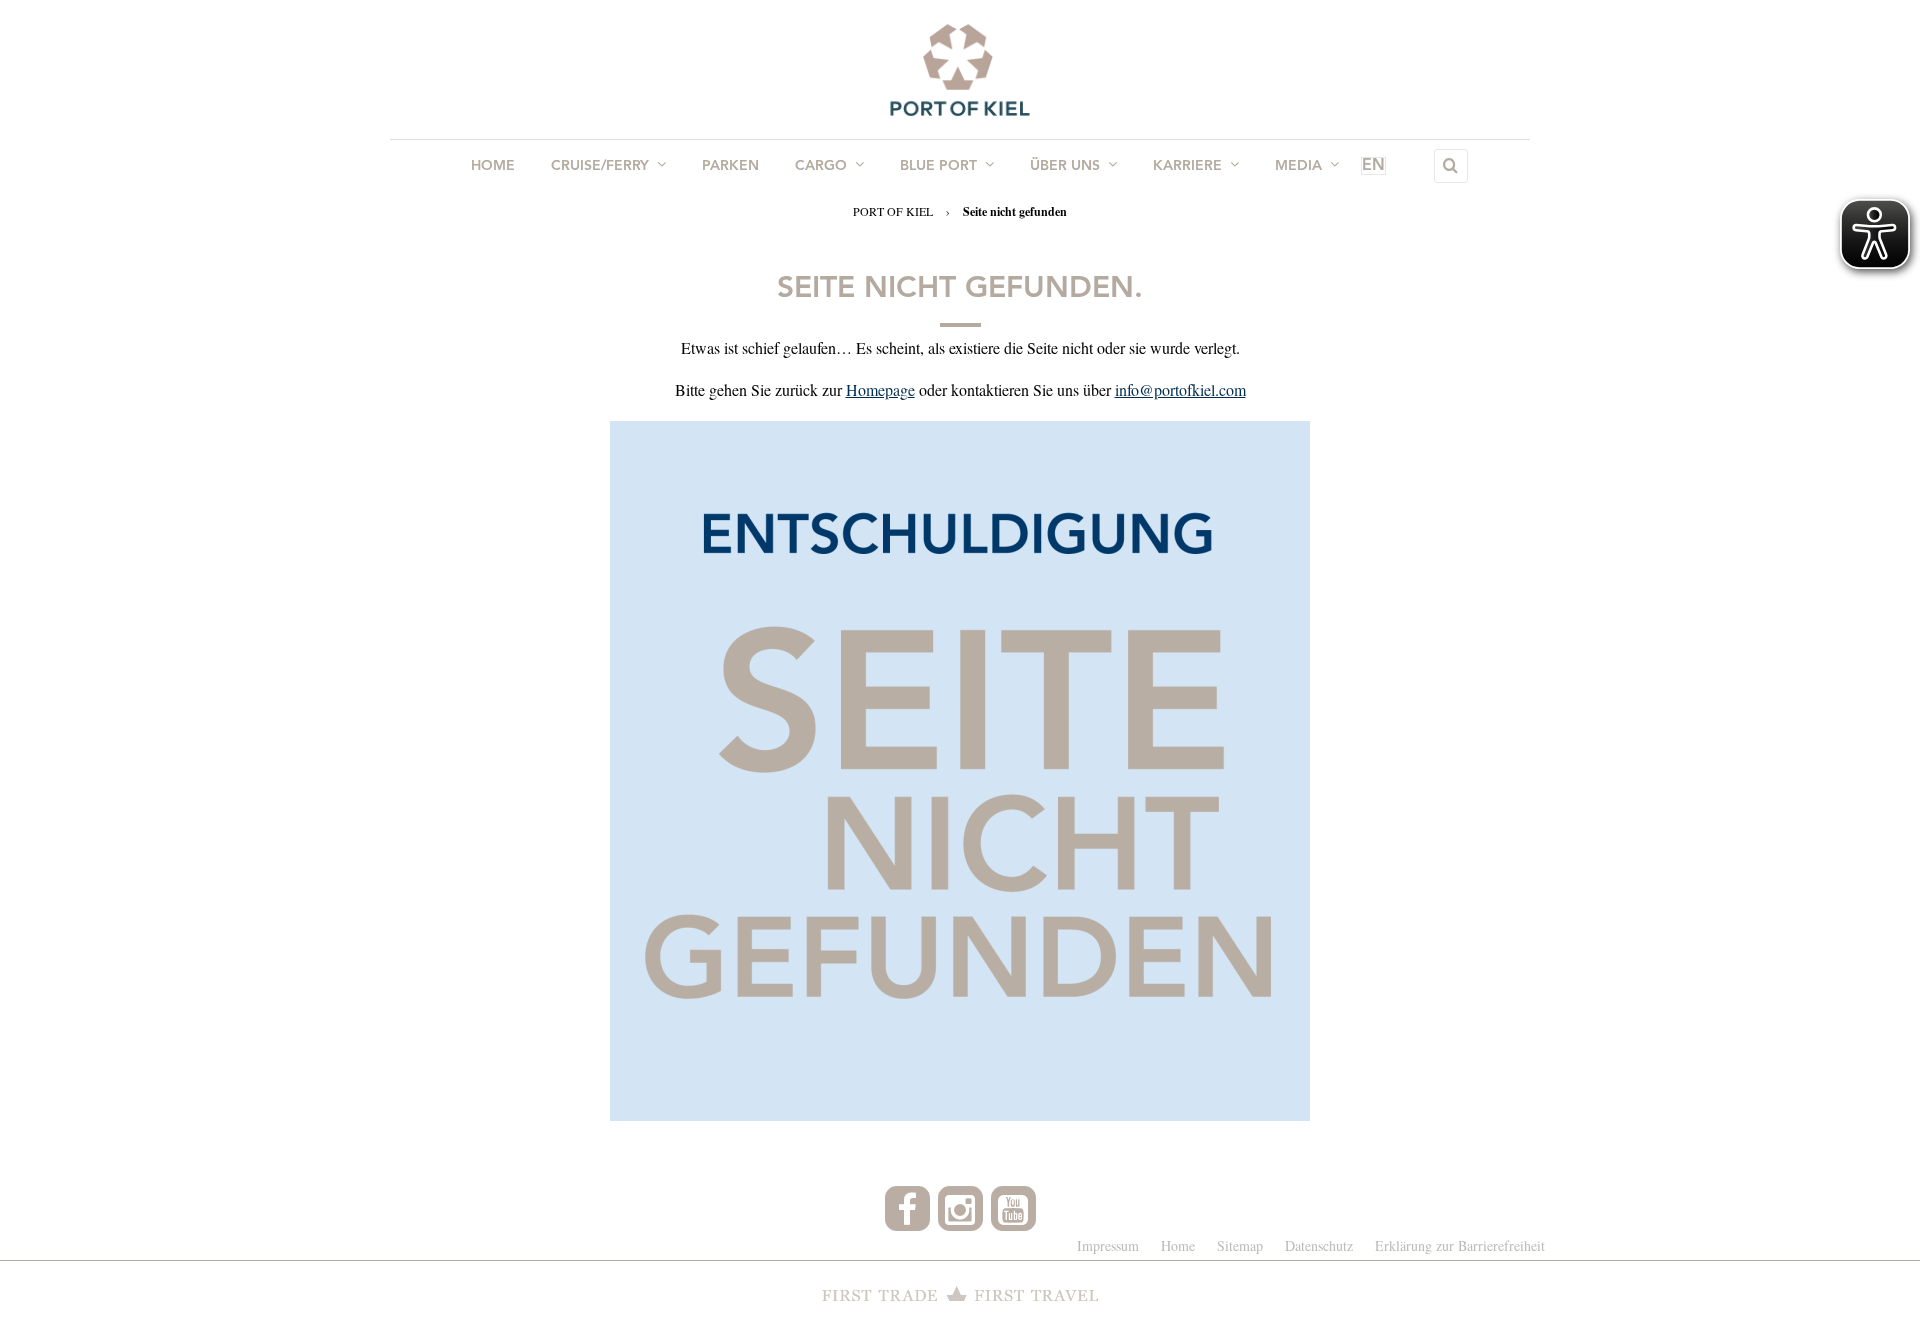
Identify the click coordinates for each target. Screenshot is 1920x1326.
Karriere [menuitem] (1187, 166)
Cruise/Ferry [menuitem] (600, 166)
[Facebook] (907, 1208)
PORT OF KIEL (893, 211)
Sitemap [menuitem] (1240, 1245)
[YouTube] (1013, 1208)
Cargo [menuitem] (821, 166)
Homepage (880, 389)
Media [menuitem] (1298, 166)
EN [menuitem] (1373, 166)
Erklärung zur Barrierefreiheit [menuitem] (1460, 1245)
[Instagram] (960, 1208)
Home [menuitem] (493, 166)
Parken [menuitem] (730, 166)
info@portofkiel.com (1180, 389)
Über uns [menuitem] (1065, 166)
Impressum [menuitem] (1108, 1245)
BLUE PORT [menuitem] (938, 166)
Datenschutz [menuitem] (1319, 1245)
